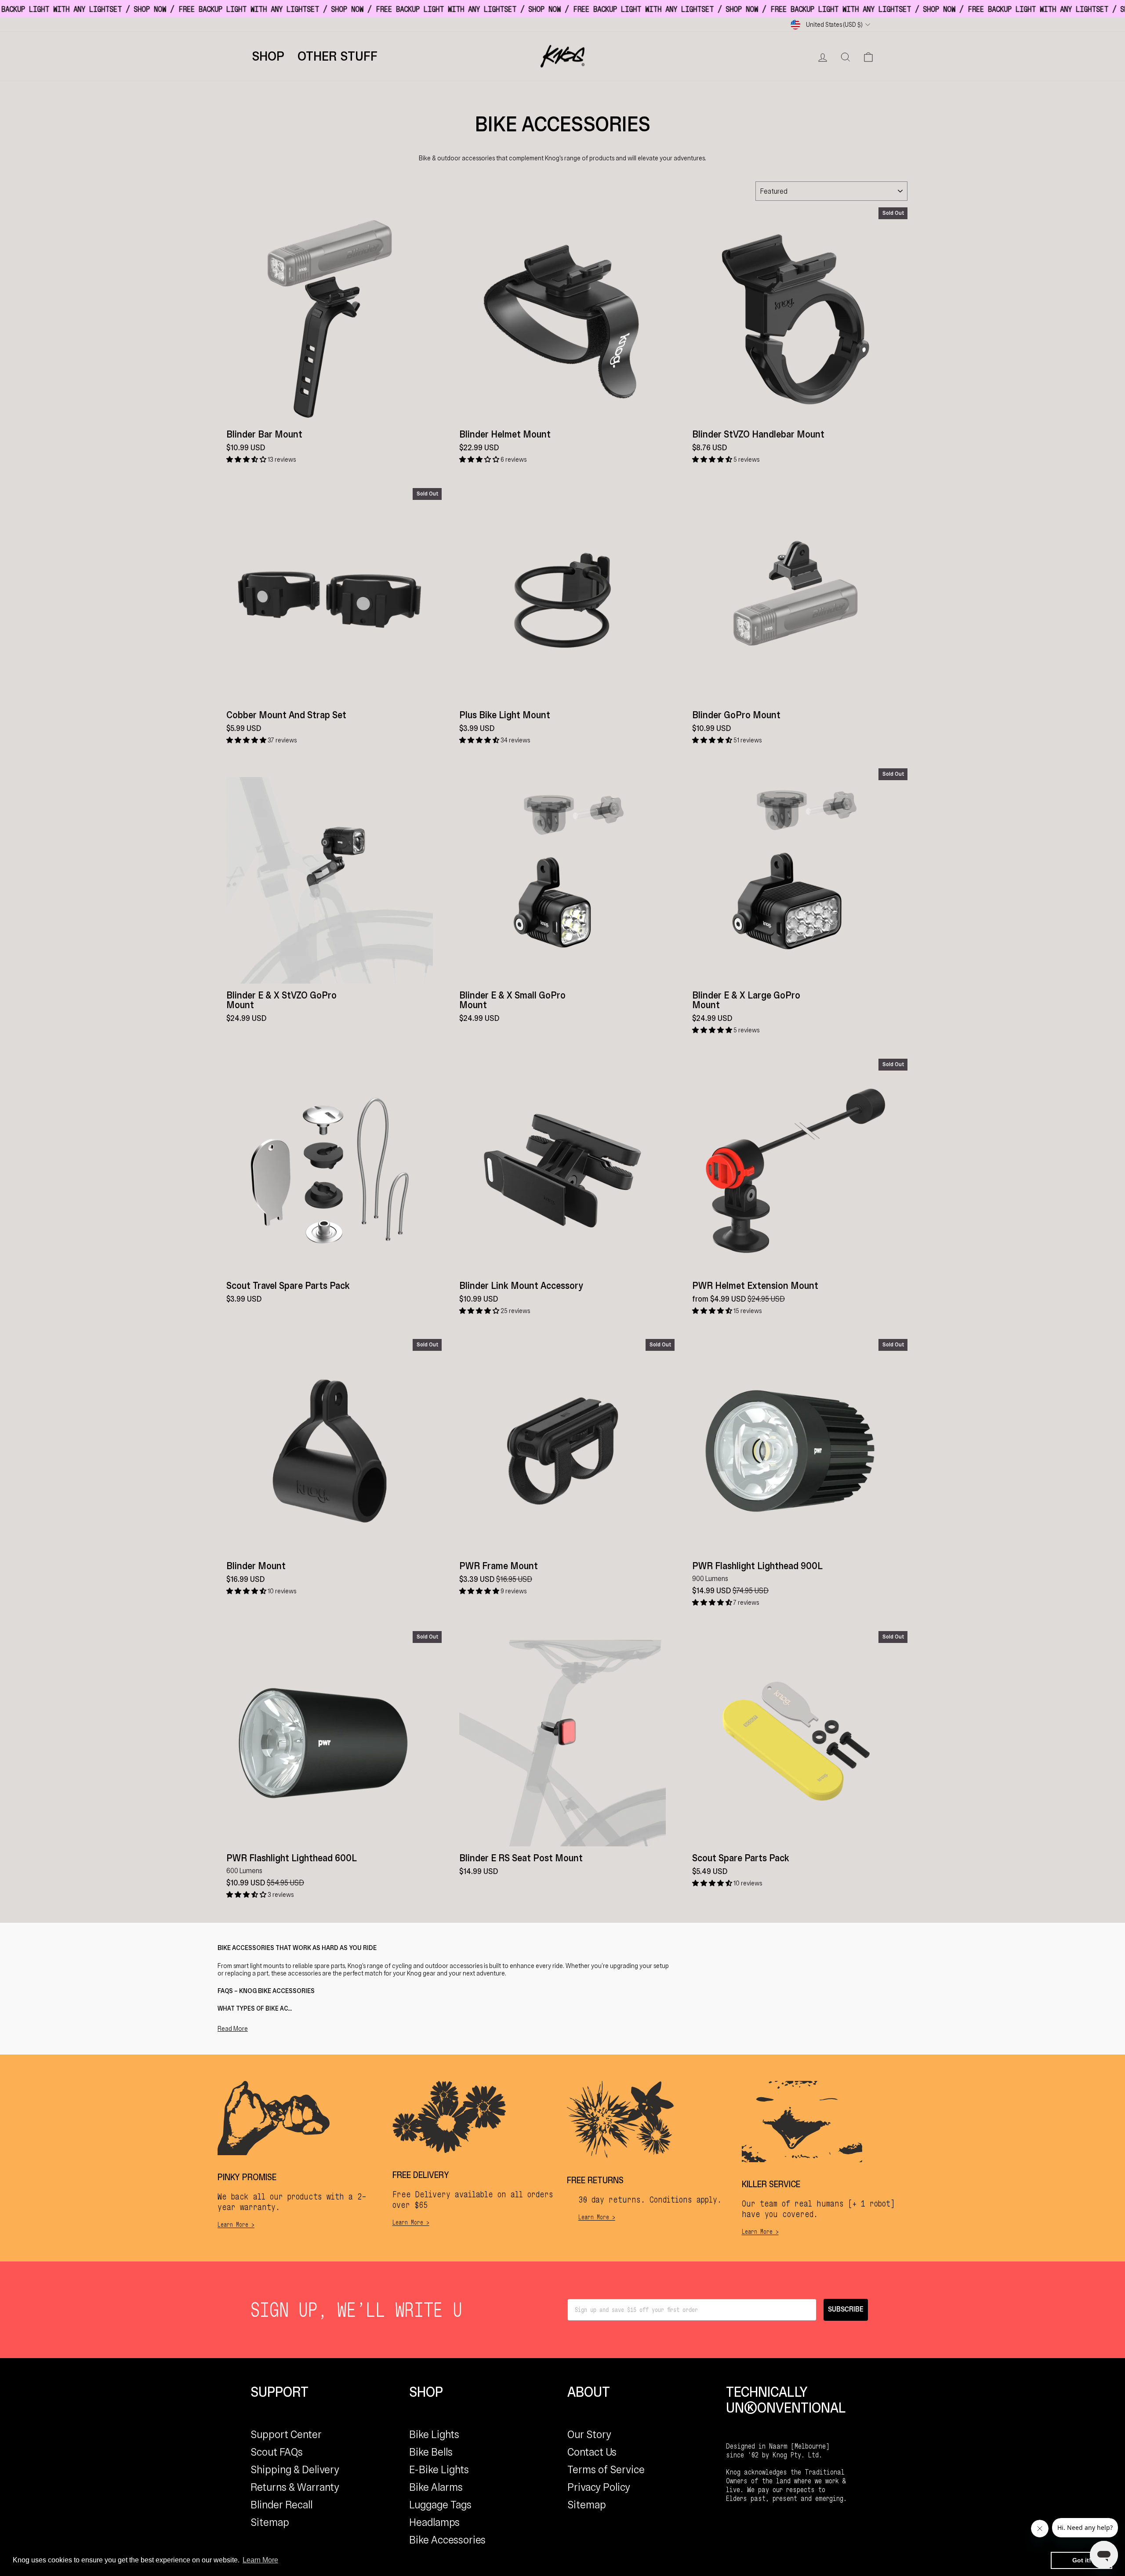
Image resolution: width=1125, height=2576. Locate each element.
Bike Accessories (447, 2540)
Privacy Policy (599, 2487)
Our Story (589, 2434)
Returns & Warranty (295, 2487)
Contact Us (592, 2452)
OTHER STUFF (337, 56)
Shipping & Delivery (295, 2469)
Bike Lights (434, 2434)
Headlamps (434, 2522)
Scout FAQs (277, 2452)
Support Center (286, 2434)
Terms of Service (606, 2469)
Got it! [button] (1082, 2560)
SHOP (268, 56)
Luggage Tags (440, 2505)
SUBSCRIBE (846, 2310)
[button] (247, 459)
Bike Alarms (436, 2487)
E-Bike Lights (439, 2469)
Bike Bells (431, 2452)
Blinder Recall (281, 2505)
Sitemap (270, 2522)
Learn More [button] (260, 2560)
